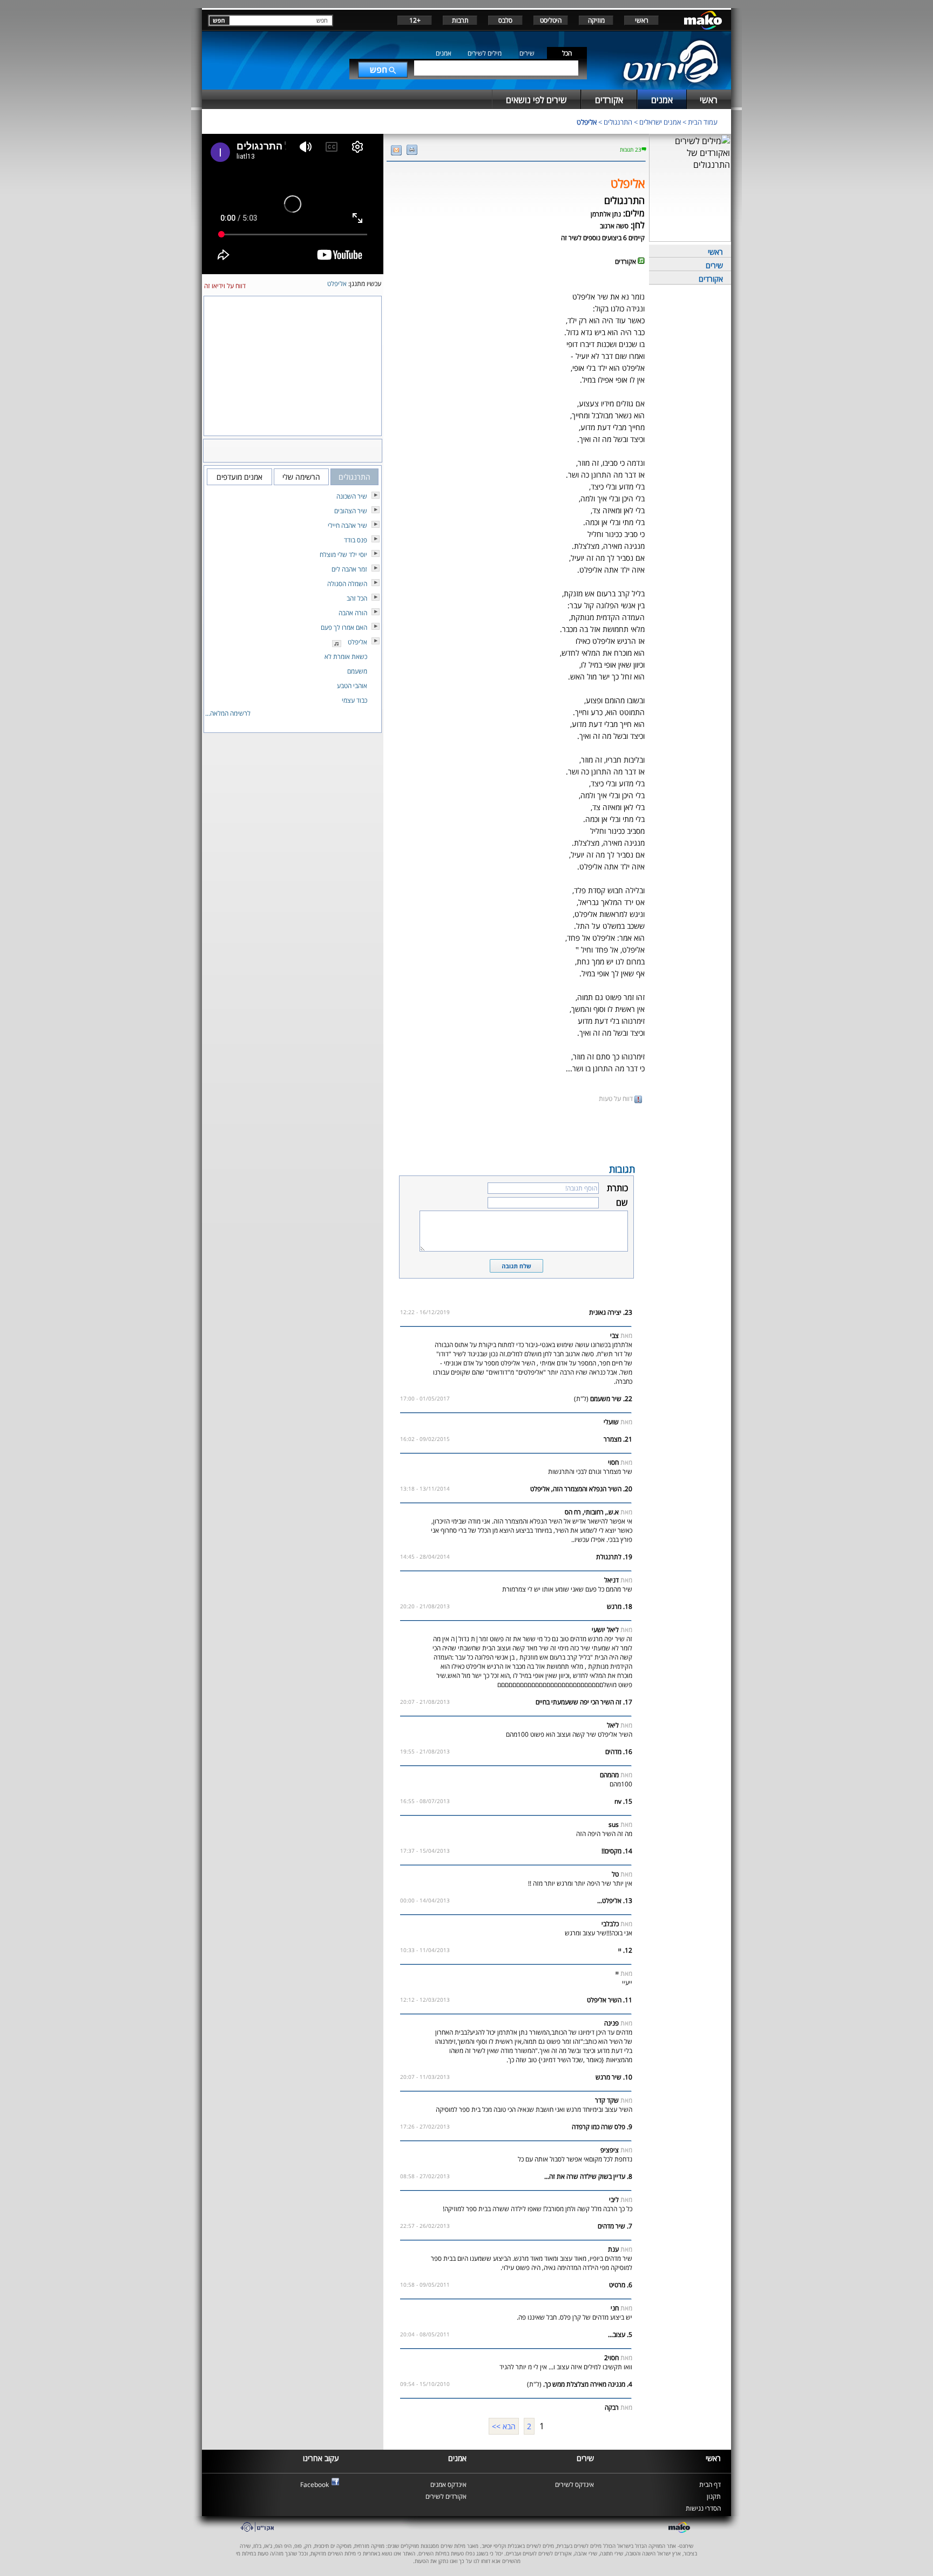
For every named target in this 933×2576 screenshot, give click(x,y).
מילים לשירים (485, 53)
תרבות (460, 20)
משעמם (357, 671)
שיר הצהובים (351, 511)
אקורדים (711, 279)
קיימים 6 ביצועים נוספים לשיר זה (603, 238)
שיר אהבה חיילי (347, 525)
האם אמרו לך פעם (344, 627)
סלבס (505, 20)
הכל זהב (357, 598)
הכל (567, 53)
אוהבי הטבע (352, 686)
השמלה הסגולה (347, 584)
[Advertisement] (516, 1132)
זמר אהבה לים (349, 569)
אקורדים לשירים (446, 2496)
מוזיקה (596, 20)
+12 (415, 20)
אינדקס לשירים (574, 2485)
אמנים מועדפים (239, 477)
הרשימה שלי (301, 477)
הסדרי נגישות (703, 2508)
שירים (527, 53)
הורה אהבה (353, 613)
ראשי (642, 20)
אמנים (444, 53)
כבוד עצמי (354, 700)
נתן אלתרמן (606, 214)
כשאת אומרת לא (346, 657)
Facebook (315, 2485)
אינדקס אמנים (448, 2485)
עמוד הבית (703, 122)
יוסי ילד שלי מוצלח (343, 555)
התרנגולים (618, 122)
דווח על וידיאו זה (225, 286)
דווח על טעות (617, 1099)
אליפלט (587, 122)
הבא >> (504, 2426)
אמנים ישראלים (660, 122)
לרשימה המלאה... (228, 713)
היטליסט (551, 20)
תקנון (714, 2496)
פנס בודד (356, 540)
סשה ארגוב (614, 226)
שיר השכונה (352, 496)
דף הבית (710, 2485)
